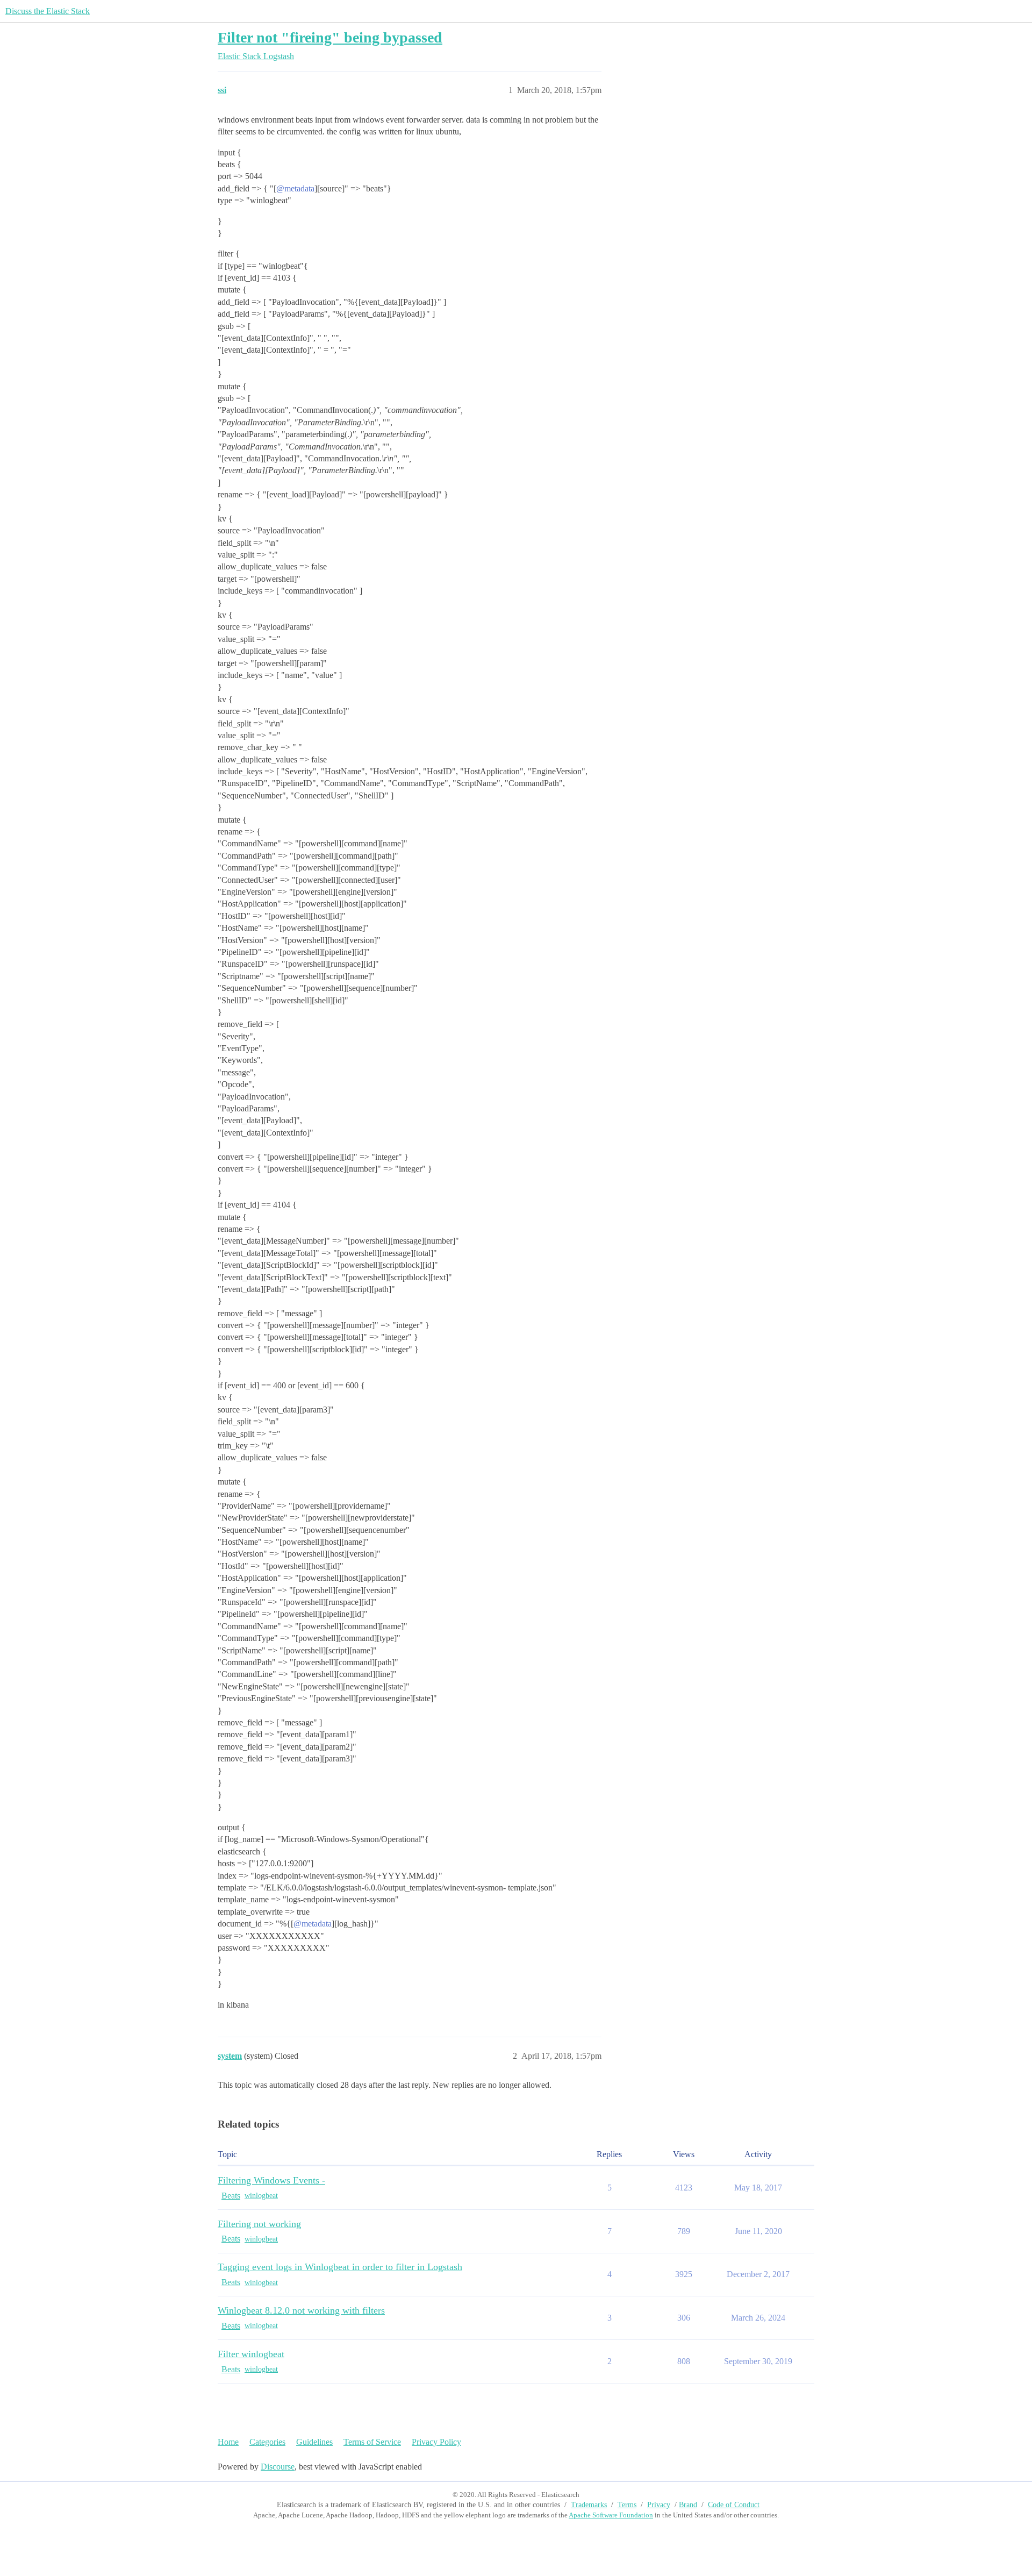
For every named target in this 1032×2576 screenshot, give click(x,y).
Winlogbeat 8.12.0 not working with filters (301, 2310)
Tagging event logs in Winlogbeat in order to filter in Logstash (340, 2267)
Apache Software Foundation (611, 2515)
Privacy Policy (436, 2442)
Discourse (278, 2467)
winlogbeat (261, 2196)
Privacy (659, 2505)
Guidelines (314, 2442)
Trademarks (589, 2505)
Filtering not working (259, 2224)
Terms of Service (372, 2442)
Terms (627, 2505)
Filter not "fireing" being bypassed (330, 37)
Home (228, 2442)
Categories (267, 2442)
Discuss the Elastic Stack (48, 11)
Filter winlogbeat (251, 2354)
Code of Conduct (734, 2505)
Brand (688, 2505)
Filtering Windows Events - (271, 2180)
